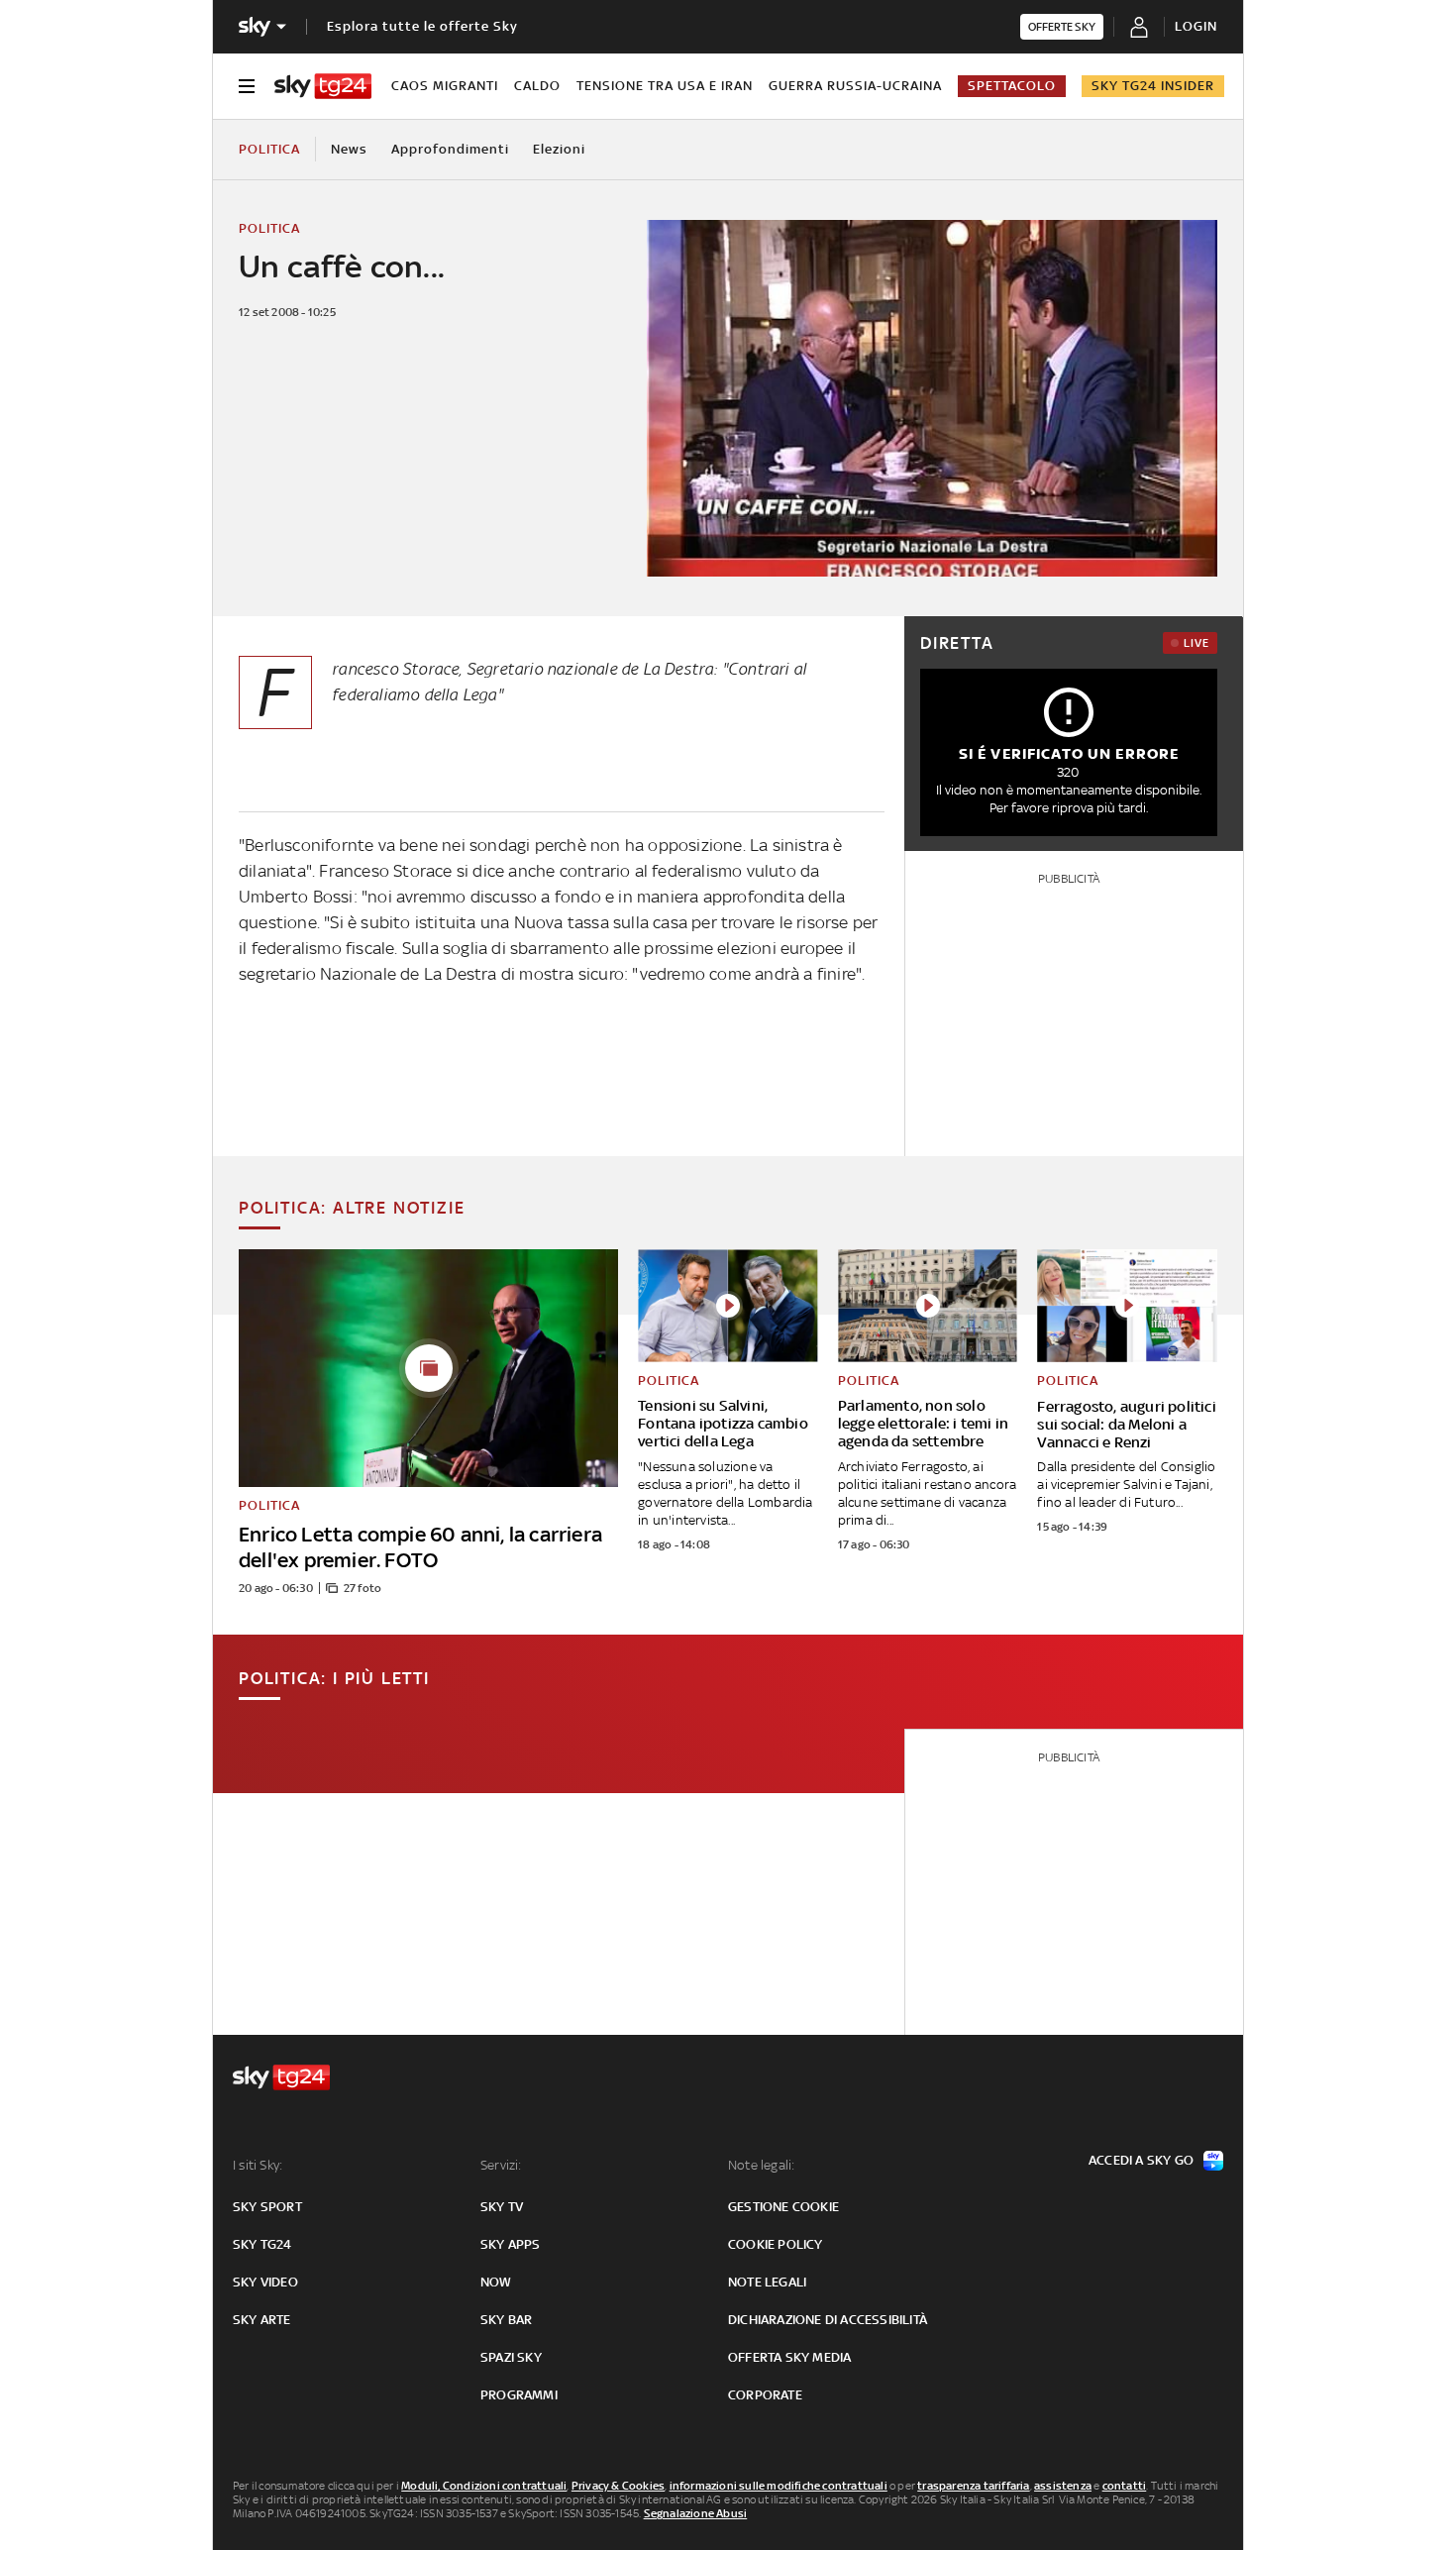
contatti (1125, 2486)
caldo (537, 86)
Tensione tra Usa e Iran (665, 86)
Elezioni (559, 149)
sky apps (511, 2244)
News (349, 149)
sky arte (262, 2320)
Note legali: (761, 2165)
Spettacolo (1012, 86)
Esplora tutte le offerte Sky (422, 26)
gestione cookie (783, 2207)
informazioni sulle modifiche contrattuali (779, 2486)
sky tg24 (262, 2244)
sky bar (506, 2320)
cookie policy (776, 2244)
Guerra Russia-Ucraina (855, 86)
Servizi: (501, 2165)
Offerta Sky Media (789, 2357)
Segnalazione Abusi (696, 2513)
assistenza (1063, 2486)
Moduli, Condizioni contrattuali (484, 2486)
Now (496, 2282)
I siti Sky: (258, 2165)
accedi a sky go (1141, 2160)
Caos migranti (445, 86)
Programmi (519, 2395)
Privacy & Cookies (618, 2486)
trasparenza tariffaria (973, 2486)
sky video (265, 2282)
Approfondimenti (450, 149)
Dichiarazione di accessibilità (828, 2320)
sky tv (502, 2207)
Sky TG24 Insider (1153, 86)
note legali (767, 2282)
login (1196, 26)
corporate (765, 2395)
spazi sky (511, 2357)
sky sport (267, 2207)
